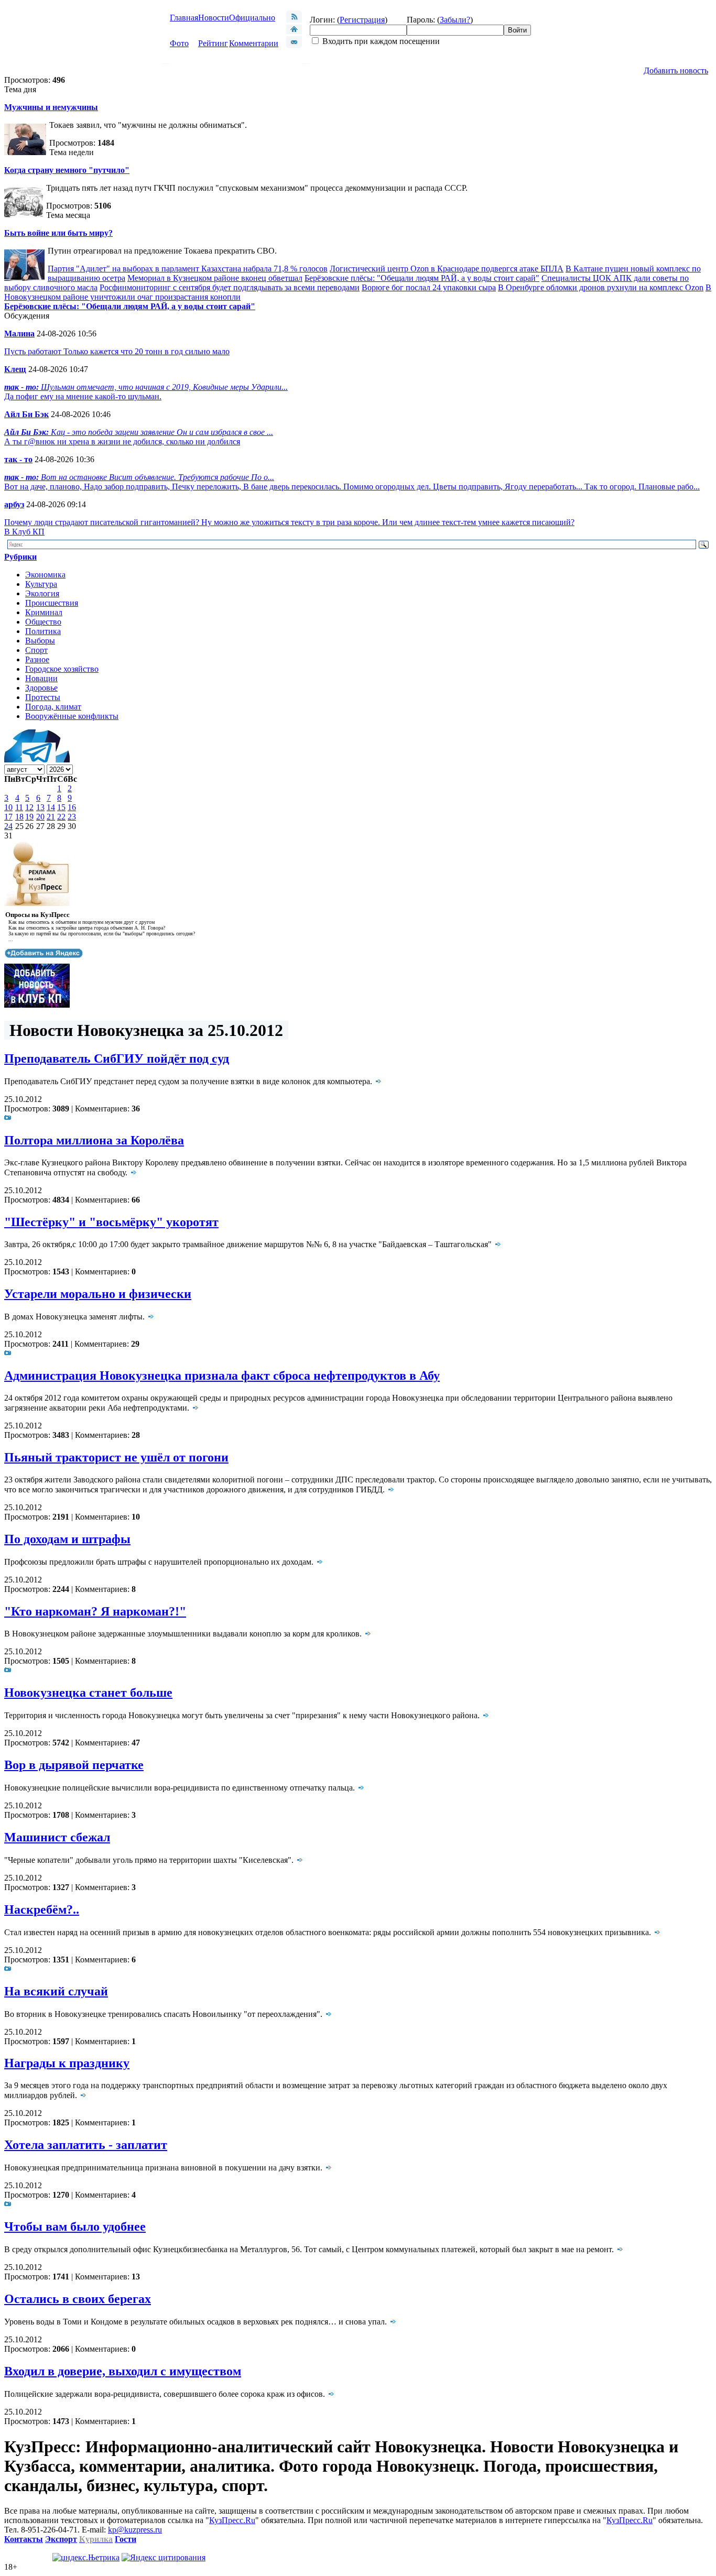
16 (72, 807)
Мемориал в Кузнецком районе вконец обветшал (215, 278)
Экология (42, 593)
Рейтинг (213, 43)
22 (61, 817)
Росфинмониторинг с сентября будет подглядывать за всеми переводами (230, 287)
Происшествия (52, 603)
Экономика (45, 575)
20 (40, 817)
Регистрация (362, 20)
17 (8, 817)
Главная (184, 18)
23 (72, 817)
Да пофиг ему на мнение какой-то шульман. (83, 396)
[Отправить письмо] (294, 45)
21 (51, 817)
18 (19, 817)
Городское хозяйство (62, 669)
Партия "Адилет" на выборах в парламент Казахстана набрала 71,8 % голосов (188, 269)
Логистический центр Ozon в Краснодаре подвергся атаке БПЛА (447, 269)
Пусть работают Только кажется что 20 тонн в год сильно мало (117, 351)
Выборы (40, 641)
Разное (37, 659)
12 (29, 807)
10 (8, 807)
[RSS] (294, 20)
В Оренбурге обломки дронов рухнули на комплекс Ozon (601, 287)
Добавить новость (676, 70)
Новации (41, 678)
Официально (252, 18)
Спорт (36, 650)
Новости (214, 18)
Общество (43, 622)
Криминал (44, 612)
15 (61, 807)
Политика (43, 631)
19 (29, 817)
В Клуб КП (24, 532)
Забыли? (455, 20)
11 (19, 807)
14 (51, 807)
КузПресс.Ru (232, 2520)
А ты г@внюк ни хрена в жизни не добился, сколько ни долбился (122, 441)
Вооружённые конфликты (72, 716)
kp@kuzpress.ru (135, 2530)
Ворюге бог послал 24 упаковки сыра (429, 287)
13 (40, 807)
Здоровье (41, 688)
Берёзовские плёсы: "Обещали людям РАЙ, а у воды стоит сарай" (422, 278)
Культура (41, 584)
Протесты (43, 697)
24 (8, 826)
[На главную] (294, 31)
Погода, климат (53, 707)
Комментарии (254, 43)
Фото (179, 43)
